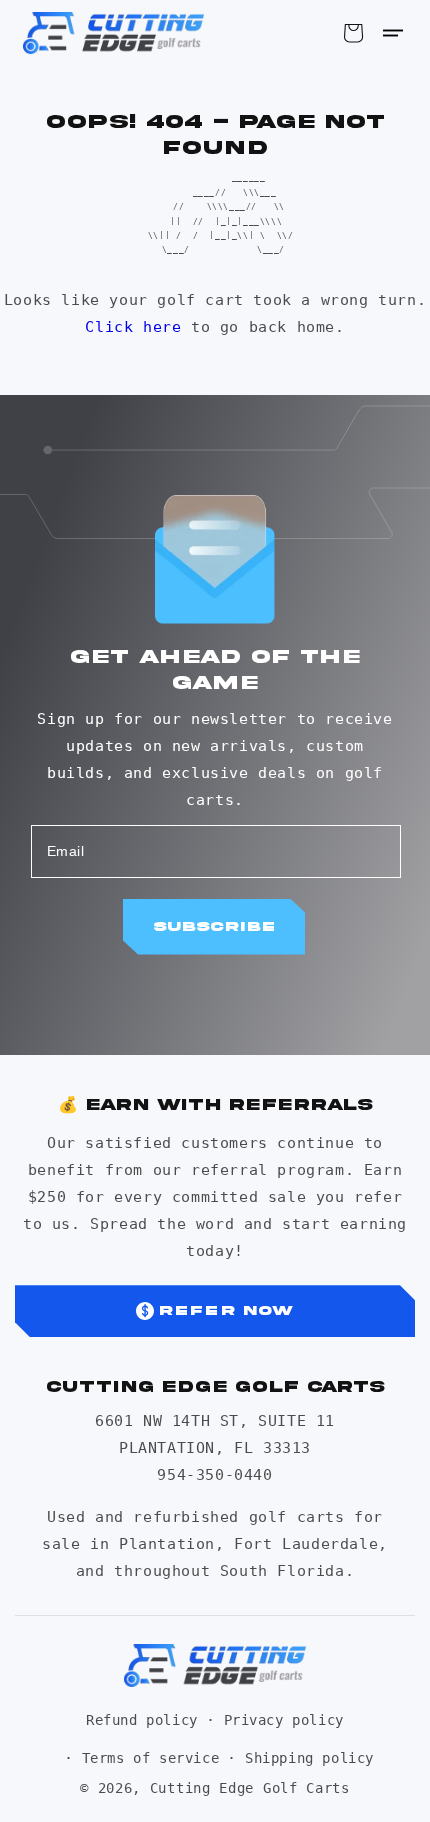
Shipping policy (309, 1758)
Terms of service (151, 1758)
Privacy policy (284, 1720)
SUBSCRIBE (214, 926)
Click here (133, 327)
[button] (393, 33)
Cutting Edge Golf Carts (250, 1788)
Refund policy (142, 1720)
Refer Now (226, 1310)
